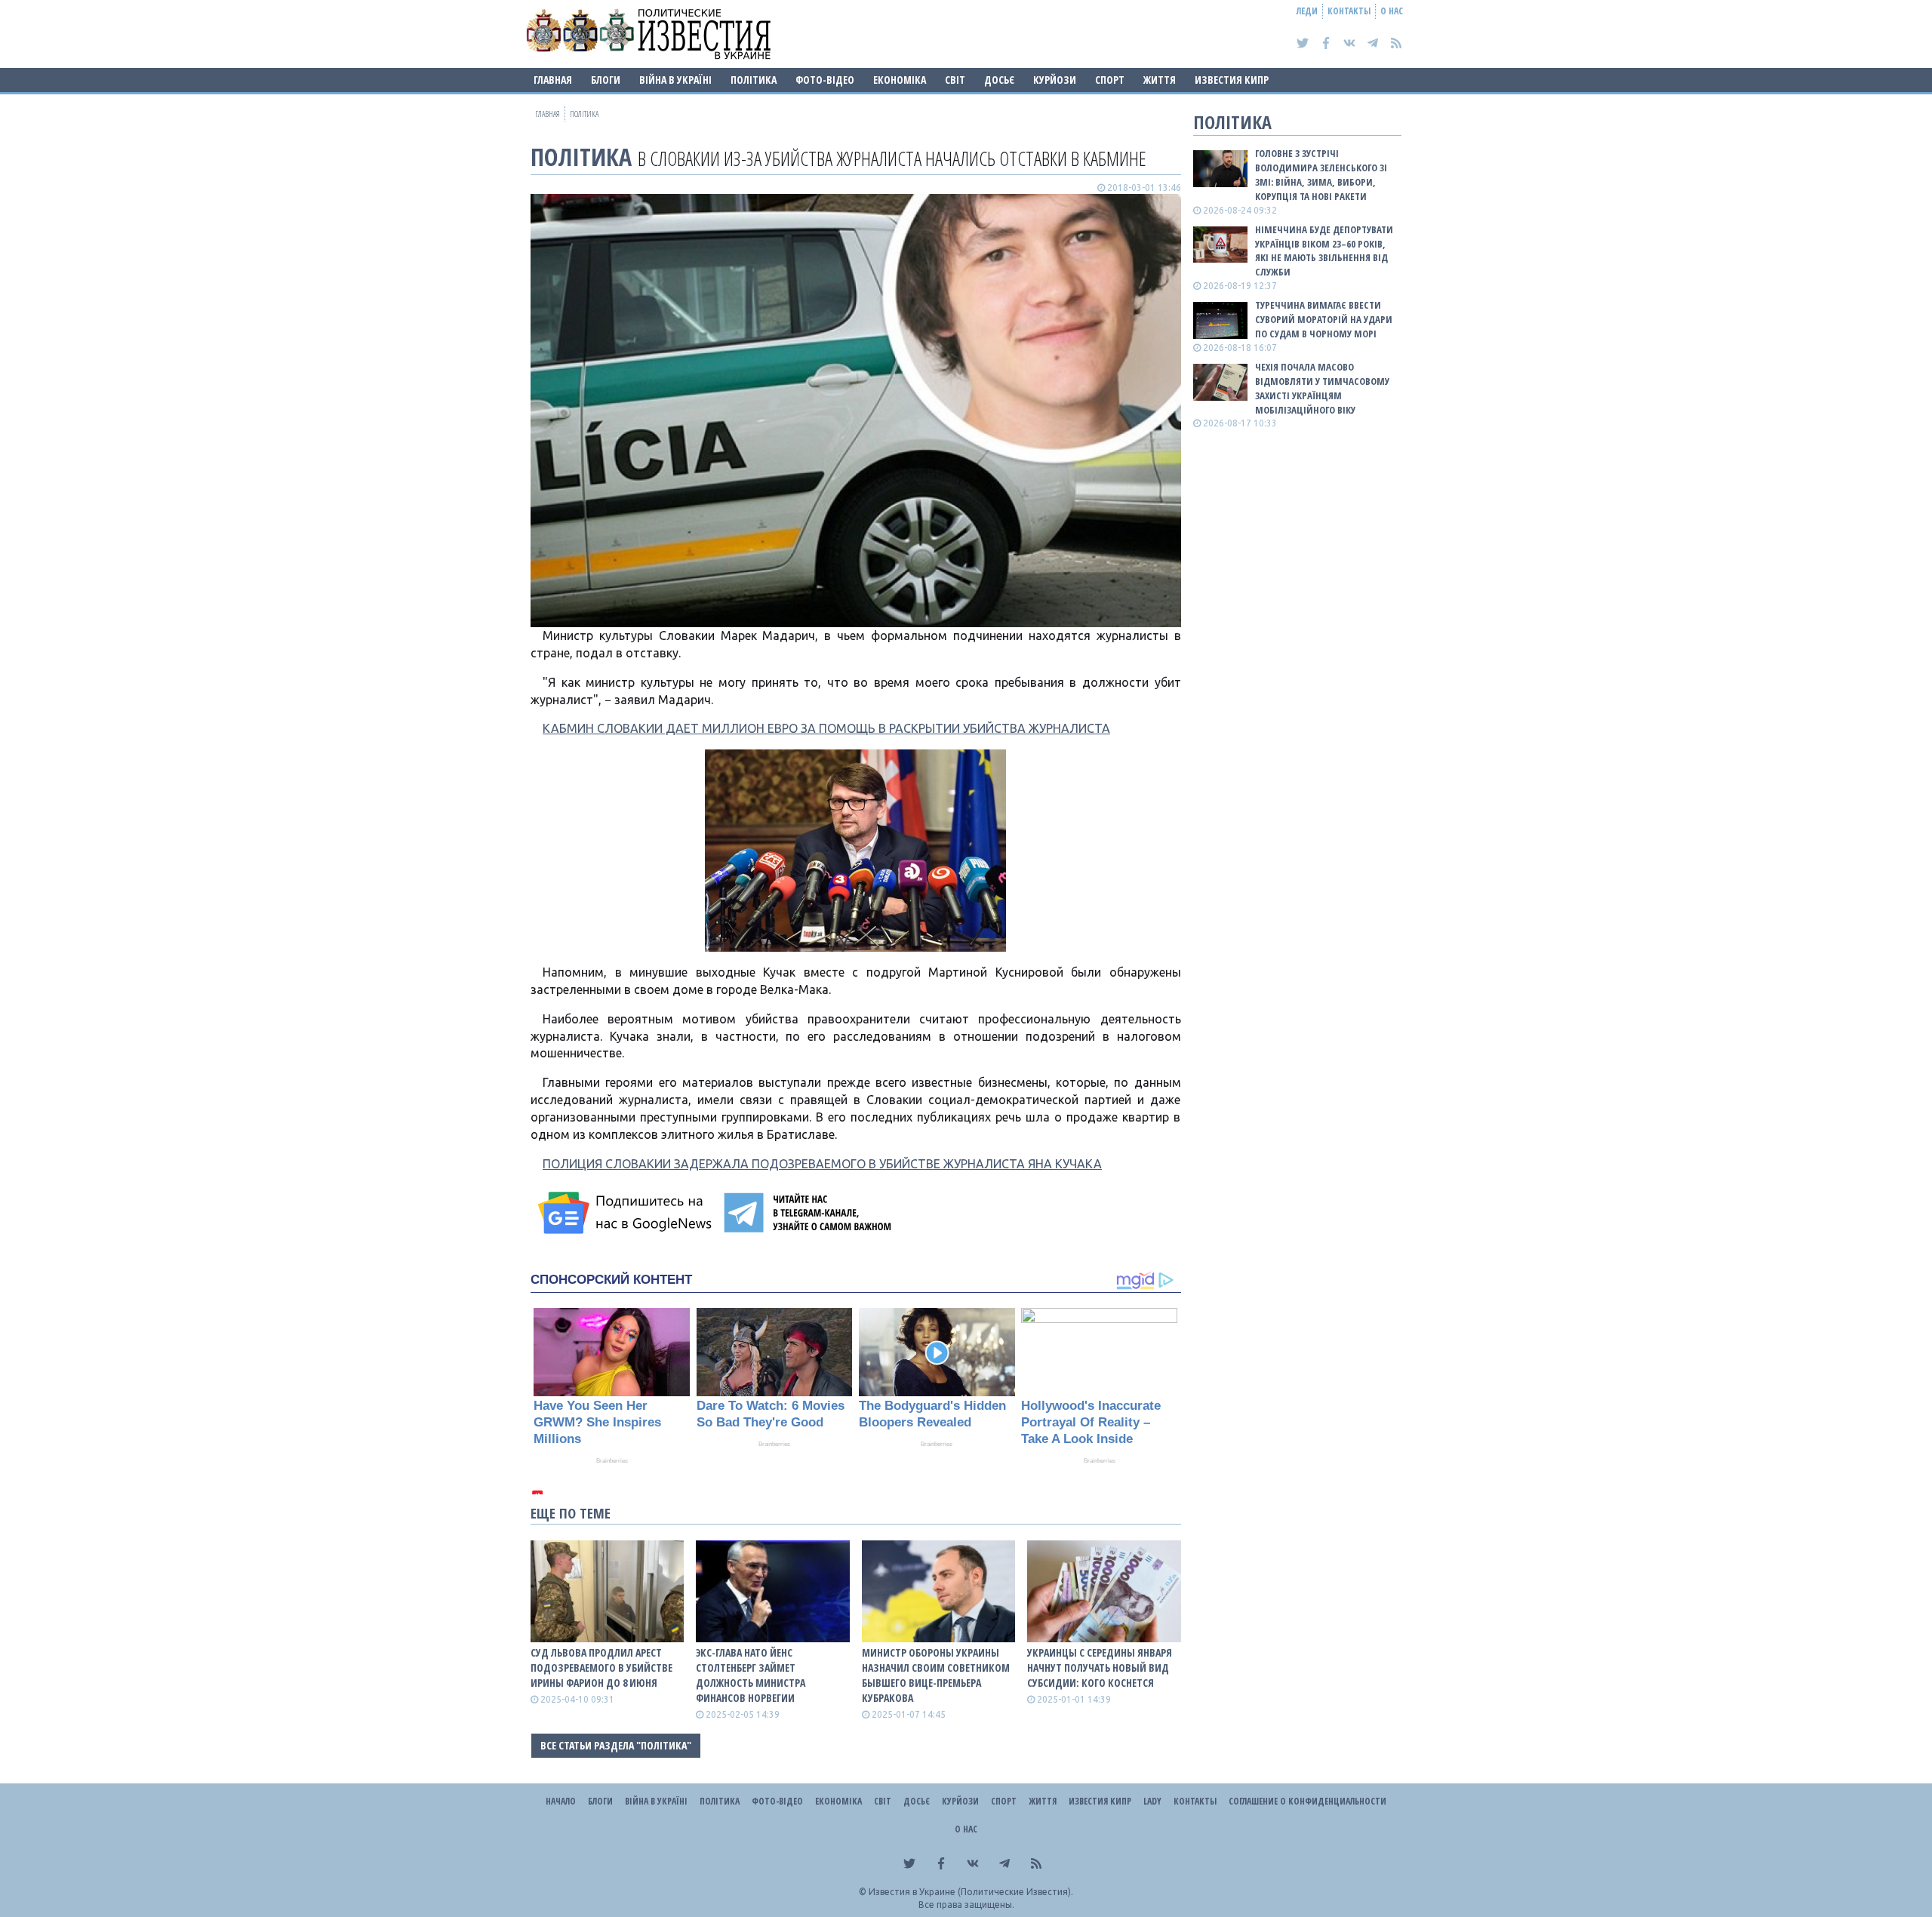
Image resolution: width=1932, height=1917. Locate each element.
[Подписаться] (627, 1213)
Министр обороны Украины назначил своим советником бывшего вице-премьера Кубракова (936, 1675)
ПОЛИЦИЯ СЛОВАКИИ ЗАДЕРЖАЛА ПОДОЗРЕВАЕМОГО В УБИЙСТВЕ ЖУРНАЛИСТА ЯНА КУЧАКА (822, 1164)
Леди (1307, 11)
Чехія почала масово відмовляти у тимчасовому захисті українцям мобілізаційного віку (1322, 388)
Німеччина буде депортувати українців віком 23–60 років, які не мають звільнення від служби (1324, 251)
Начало (561, 1801)
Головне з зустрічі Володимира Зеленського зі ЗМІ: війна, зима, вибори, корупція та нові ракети (1321, 175)
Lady (1152, 1801)
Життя (1160, 80)
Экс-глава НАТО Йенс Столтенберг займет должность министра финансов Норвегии (751, 1675)
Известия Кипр (1232, 80)
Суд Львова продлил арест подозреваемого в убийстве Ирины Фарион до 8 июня (601, 1668)
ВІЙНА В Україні (675, 80)
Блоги (606, 80)
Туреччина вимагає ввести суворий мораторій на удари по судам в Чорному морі (1324, 319)
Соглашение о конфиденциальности (1307, 1801)
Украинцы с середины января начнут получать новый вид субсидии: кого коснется (1100, 1668)
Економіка (900, 80)
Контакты (1349, 11)
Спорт (1110, 80)
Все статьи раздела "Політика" (616, 1745)
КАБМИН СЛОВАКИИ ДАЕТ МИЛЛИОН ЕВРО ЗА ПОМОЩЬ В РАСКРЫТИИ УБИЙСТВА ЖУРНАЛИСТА (826, 728)
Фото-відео (825, 80)
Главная (553, 80)
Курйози (1055, 80)
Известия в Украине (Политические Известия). (971, 1892)
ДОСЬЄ (999, 80)
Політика (754, 80)
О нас (1392, 11)
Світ (955, 80)
